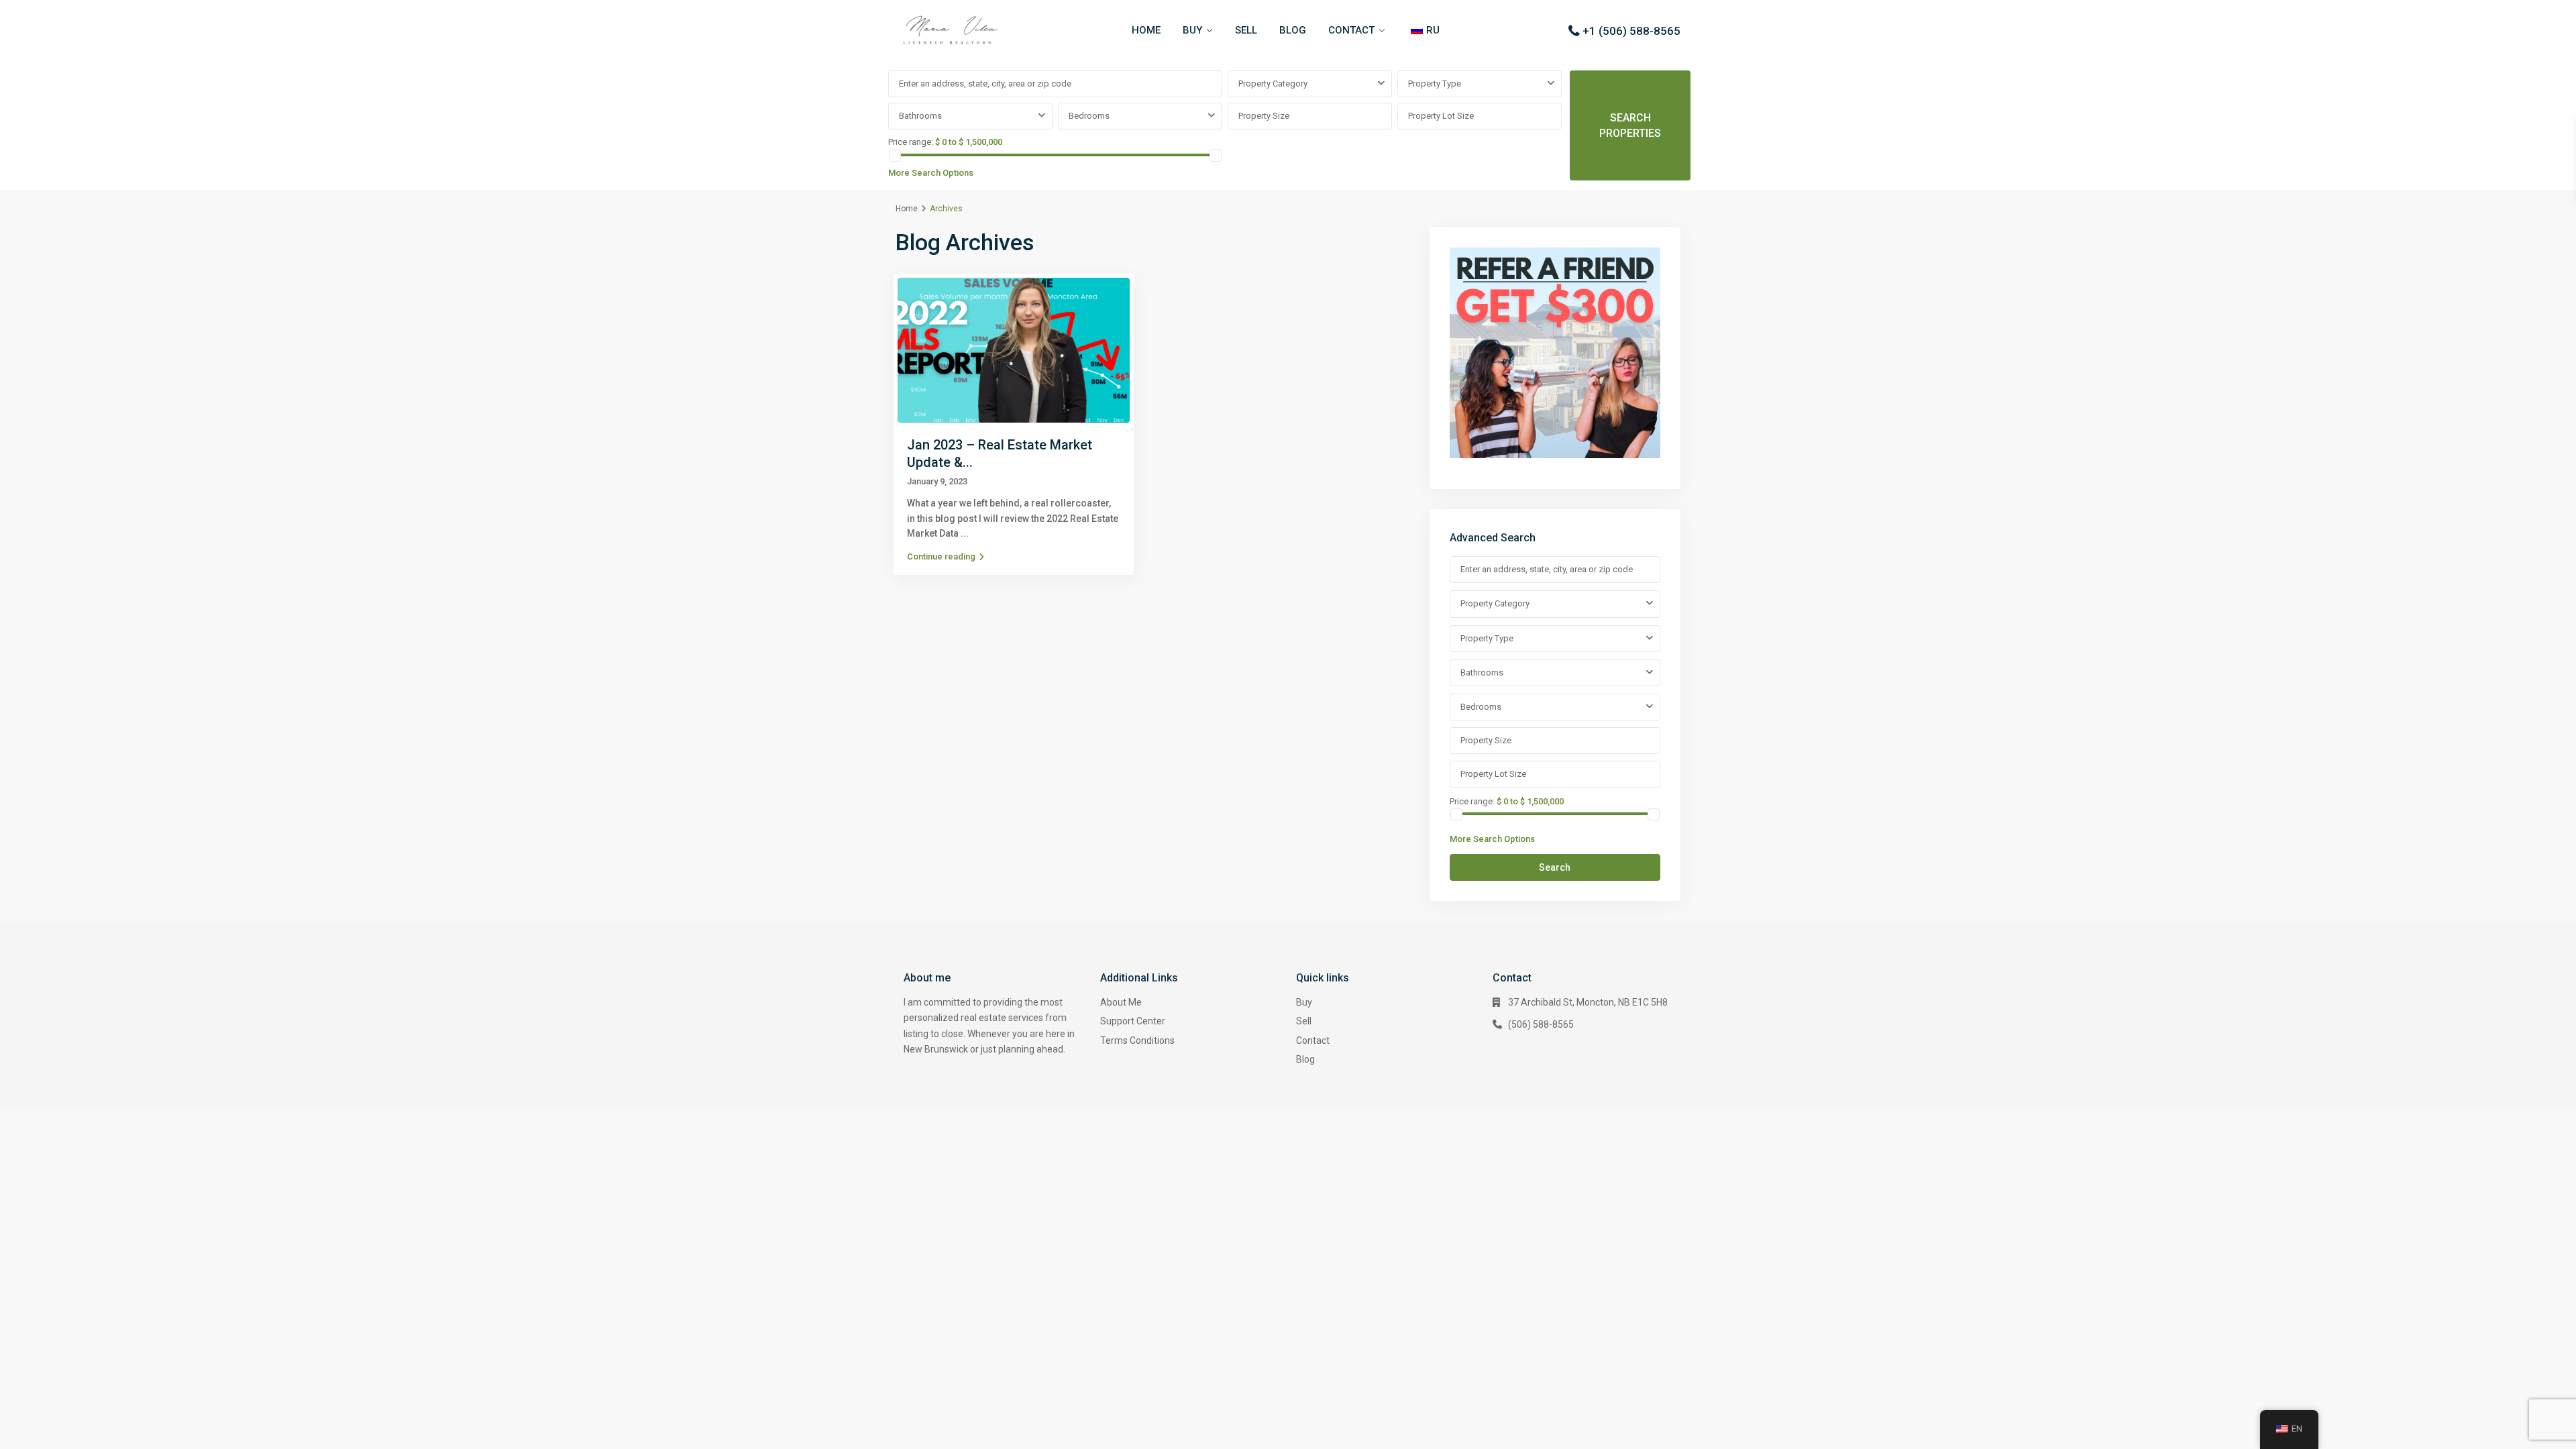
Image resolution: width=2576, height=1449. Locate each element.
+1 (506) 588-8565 (1631, 31)
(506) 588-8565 (1541, 1024)
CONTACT (1351, 30)
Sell (1304, 1021)
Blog (1305, 1059)
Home (907, 209)
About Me (1121, 1002)
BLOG (1293, 30)
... (965, 533)
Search (1555, 867)
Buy (1304, 1002)
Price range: (911, 142)
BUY (1192, 30)
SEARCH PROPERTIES (1630, 125)
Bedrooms (1089, 116)
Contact (1313, 1040)
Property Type (1435, 84)
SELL (1246, 30)
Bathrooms (920, 116)
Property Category (1273, 84)
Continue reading (941, 556)
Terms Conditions (1137, 1040)
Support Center (1133, 1021)
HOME (1146, 30)
